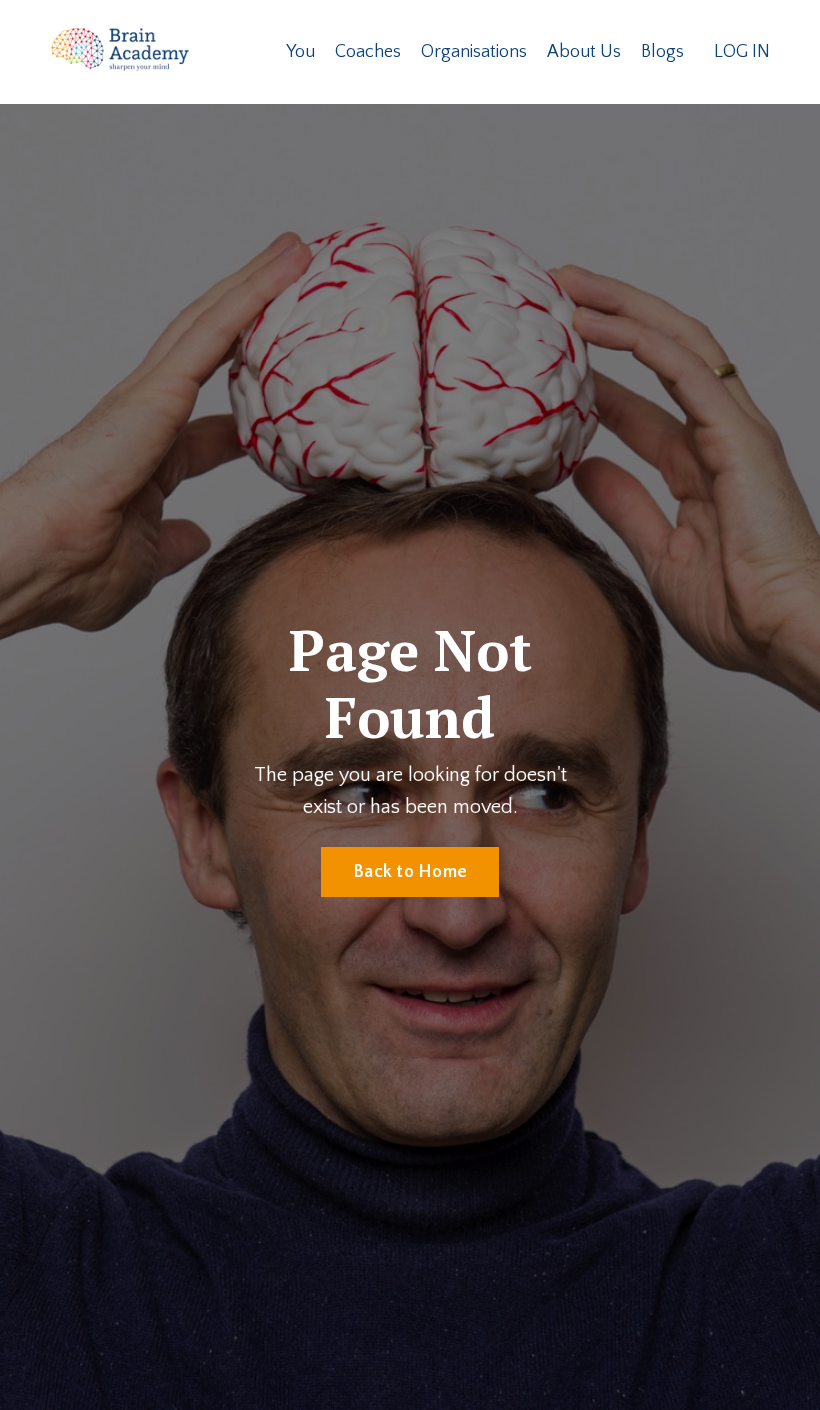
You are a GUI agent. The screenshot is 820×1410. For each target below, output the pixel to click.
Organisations (474, 52)
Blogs (662, 52)
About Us (584, 52)
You (300, 52)
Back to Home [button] (410, 872)
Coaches (368, 52)
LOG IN (742, 52)
